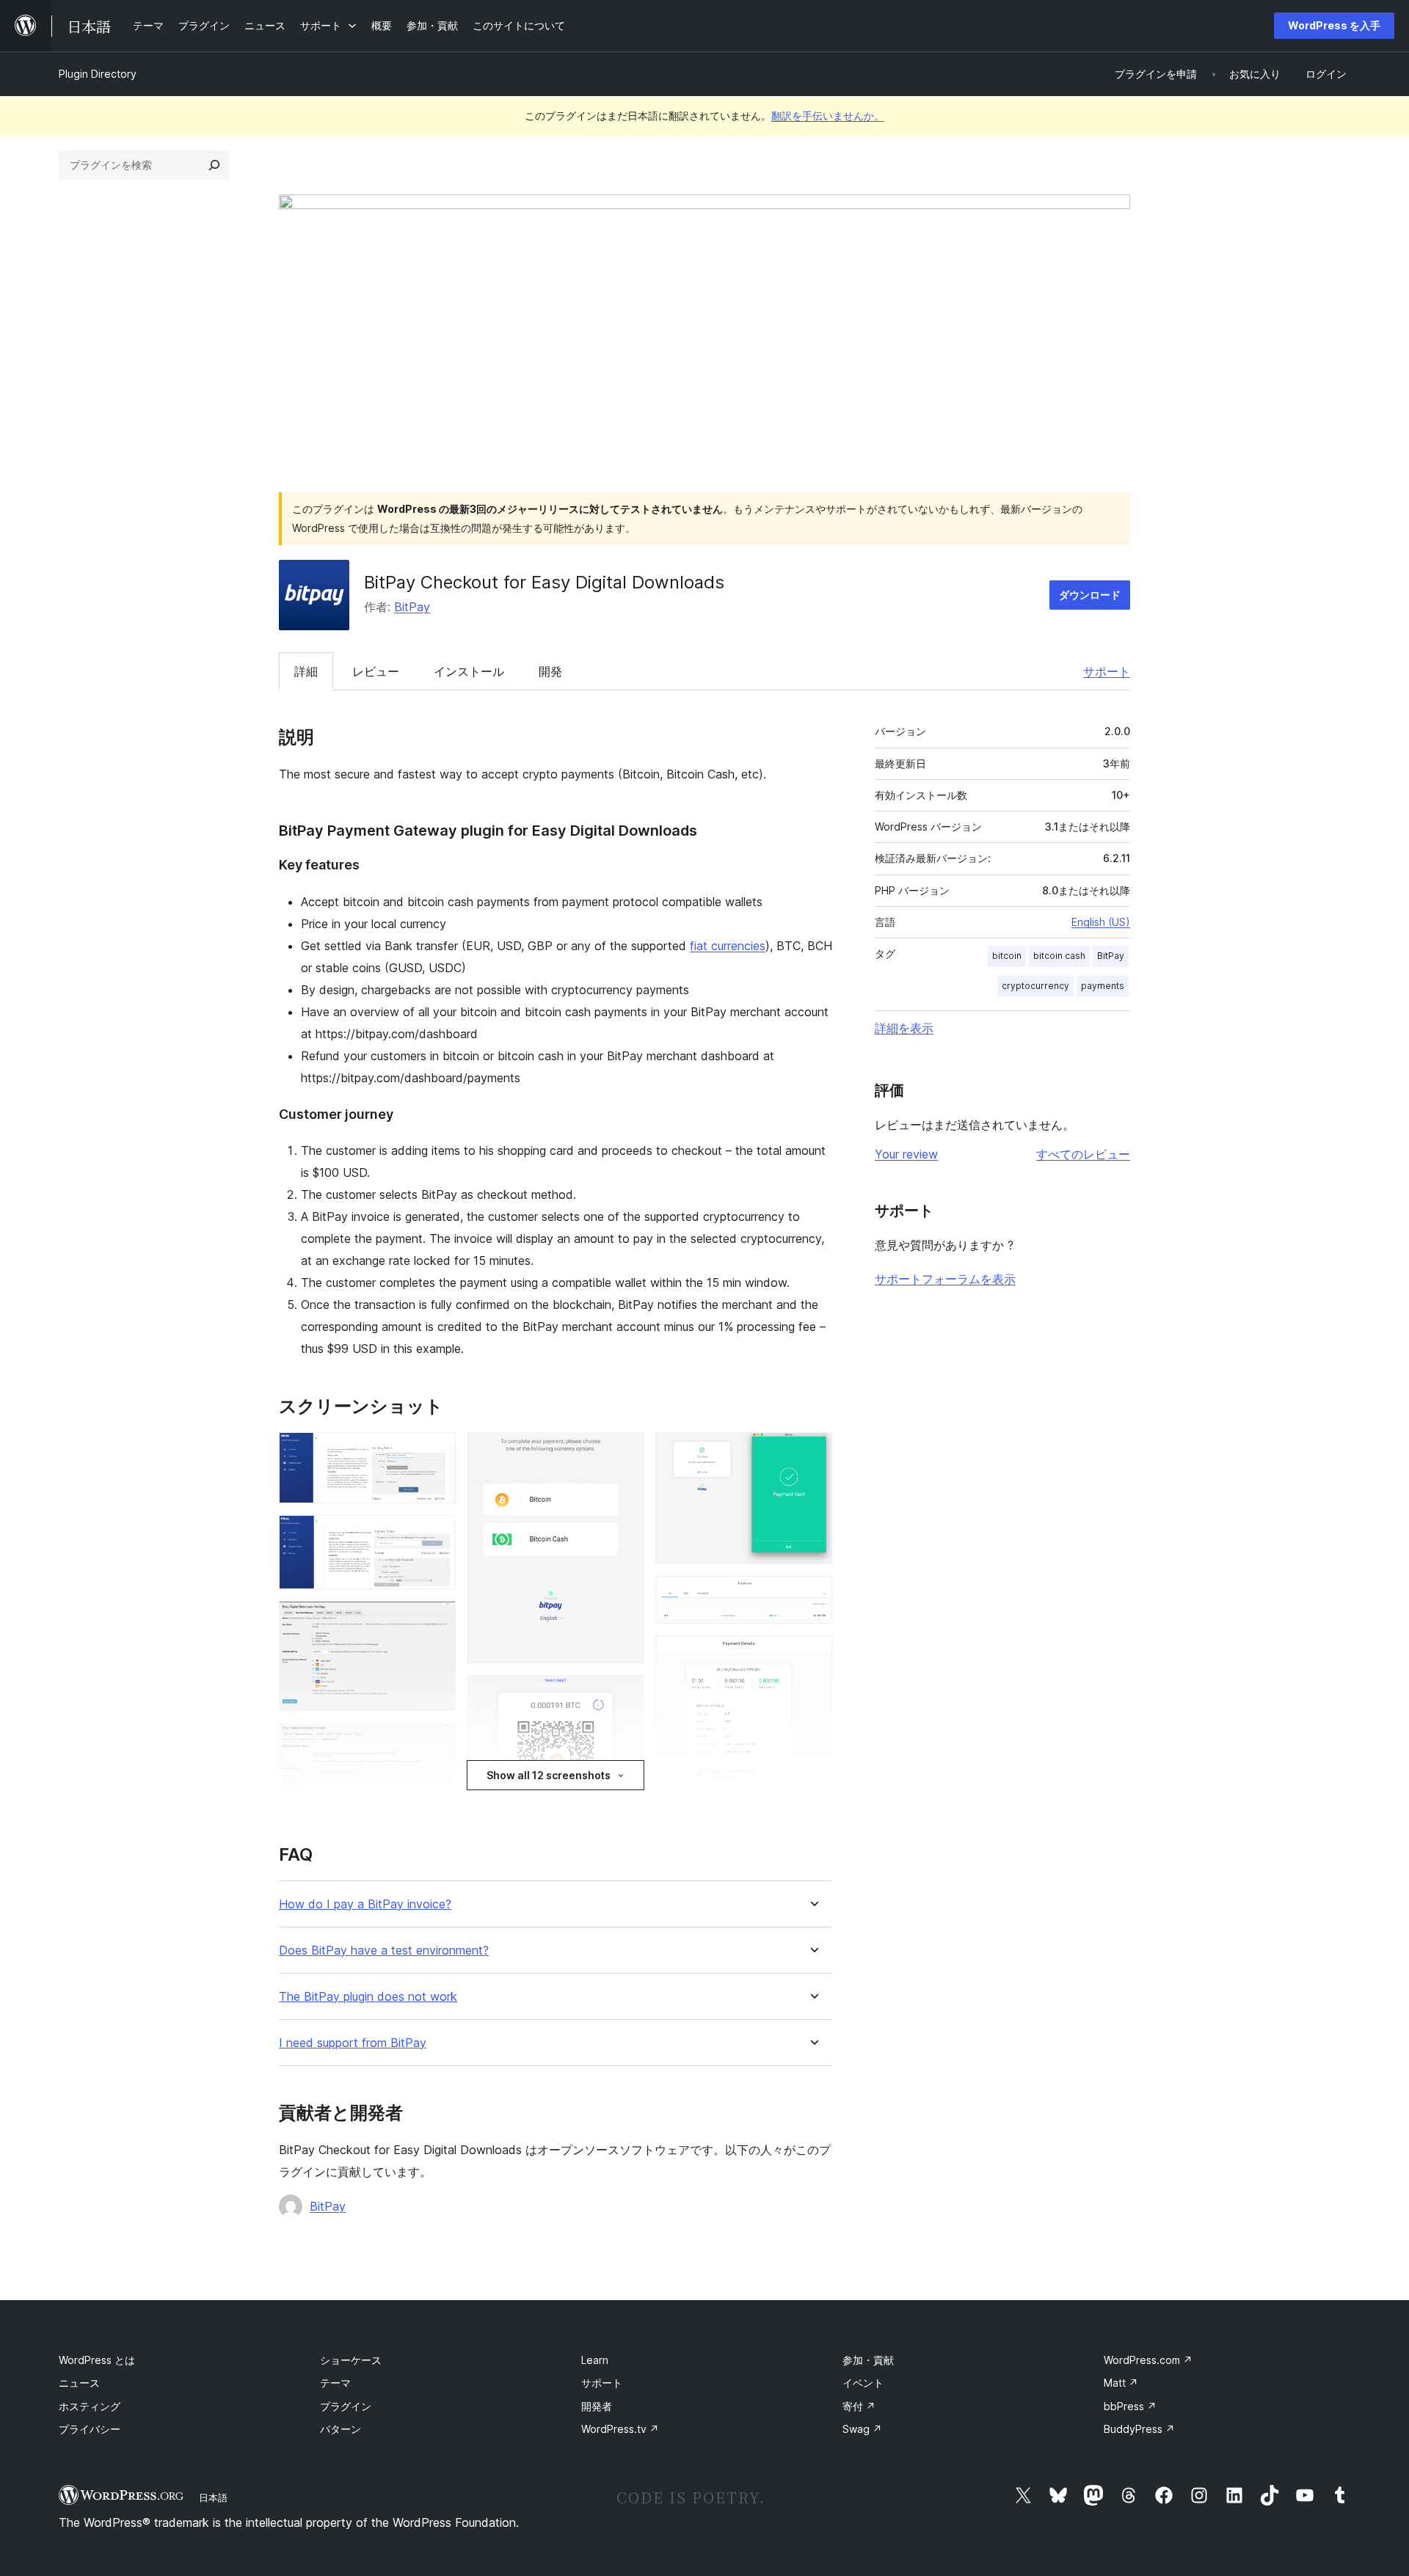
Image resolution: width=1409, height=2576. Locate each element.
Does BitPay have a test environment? (384, 1951)
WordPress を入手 (1334, 25)
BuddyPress (1139, 2429)
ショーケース (351, 2360)
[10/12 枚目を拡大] (812, 1596)
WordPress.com (1148, 2360)
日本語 (213, 2497)
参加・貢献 (868, 2360)
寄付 (859, 2406)
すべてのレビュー (1083, 1154)
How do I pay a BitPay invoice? (365, 1904)
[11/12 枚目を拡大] (812, 1655)
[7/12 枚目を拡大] (624, 1695)
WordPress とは (97, 2360)
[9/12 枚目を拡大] (812, 1452)
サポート (1107, 671)
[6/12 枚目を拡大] (624, 1452)
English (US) (1101, 922)
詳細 (306, 671)
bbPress (1130, 2406)
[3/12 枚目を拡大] (436, 1621)
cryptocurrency (1035, 986)
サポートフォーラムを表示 (945, 1279)
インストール (469, 671)
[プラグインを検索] (214, 165)
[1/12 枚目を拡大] (436, 1452)
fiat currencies (728, 946)
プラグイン (346, 2406)
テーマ (335, 2383)
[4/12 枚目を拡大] (436, 1743)
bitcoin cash (1059, 956)
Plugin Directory (98, 74)
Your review (906, 1154)
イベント (863, 2383)
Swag (862, 2429)
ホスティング (90, 2406)
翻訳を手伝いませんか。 (828, 116)
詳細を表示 (904, 1028)
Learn (595, 2360)
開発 (550, 671)
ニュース (79, 2383)
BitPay (412, 607)
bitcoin (1007, 956)
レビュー (376, 671)
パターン (341, 2429)
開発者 (597, 2406)
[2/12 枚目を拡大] (436, 1535)
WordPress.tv (620, 2429)
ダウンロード (1090, 595)
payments (1103, 986)
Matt (1121, 2383)
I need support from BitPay (353, 2043)
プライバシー (90, 2429)
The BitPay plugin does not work (368, 1997)
